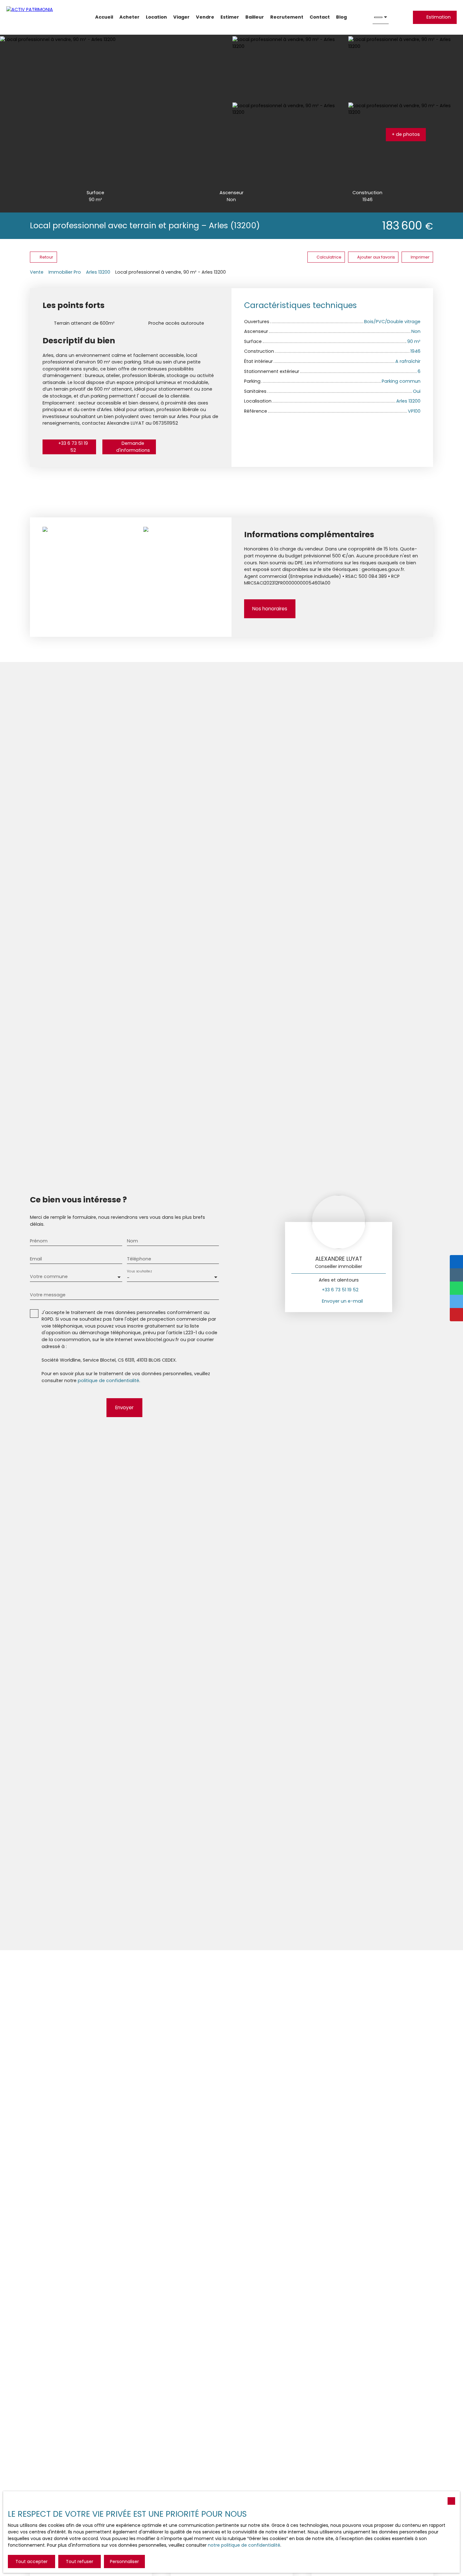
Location (156, 17)
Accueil (104, 17)
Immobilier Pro (65, 272)
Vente (37, 272)
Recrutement (287, 17)
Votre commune (49, 1276)
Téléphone (139, 1259)
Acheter (129, 17)
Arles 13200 (98, 272)
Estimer (230, 17)
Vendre (205, 17)
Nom (132, 1241)
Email (36, 1259)
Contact (320, 17)
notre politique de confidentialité (244, 2545)
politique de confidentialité (109, 1381)
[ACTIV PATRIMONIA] (38, 17)
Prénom (39, 1241)
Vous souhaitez (139, 1271)
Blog (341, 17)
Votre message (48, 1295)
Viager (181, 17)
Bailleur (255, 17)
